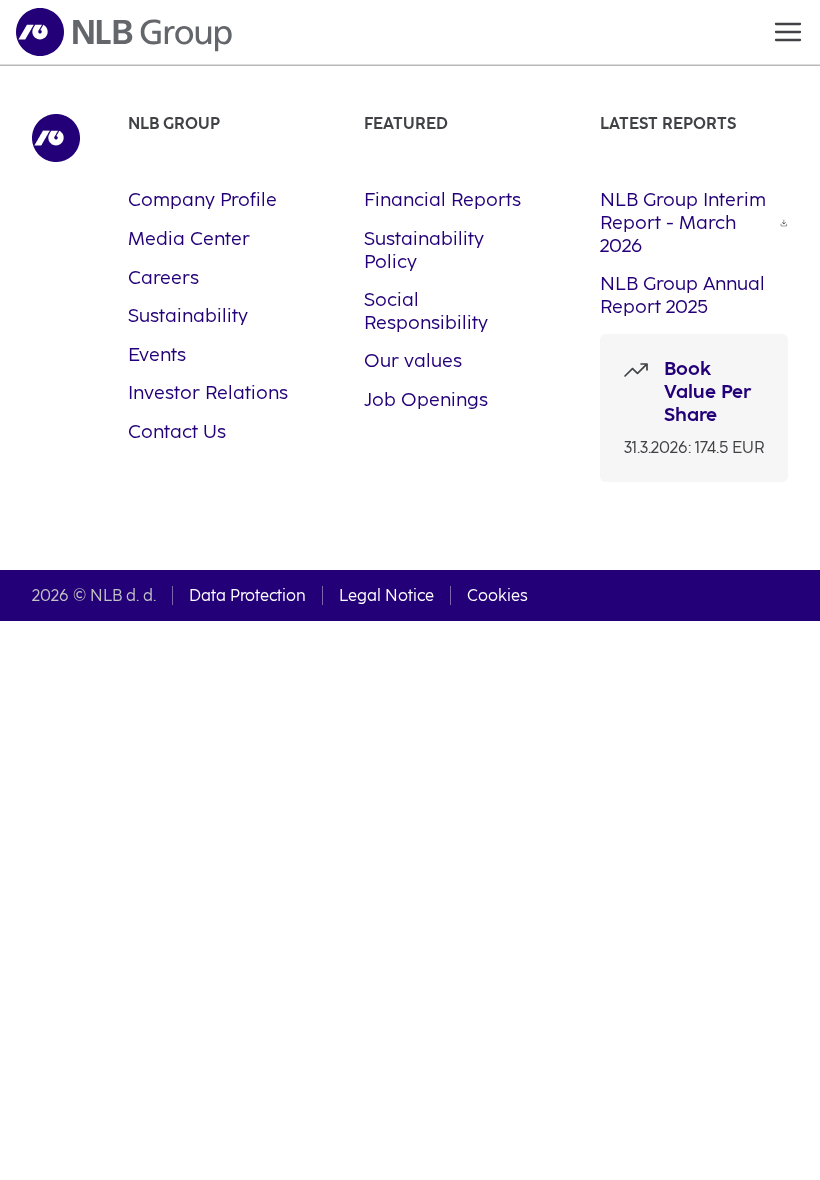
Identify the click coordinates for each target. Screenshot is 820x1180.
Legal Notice (386, 595)
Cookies (497, 595)
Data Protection (247, 595)
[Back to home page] (124, 32)
